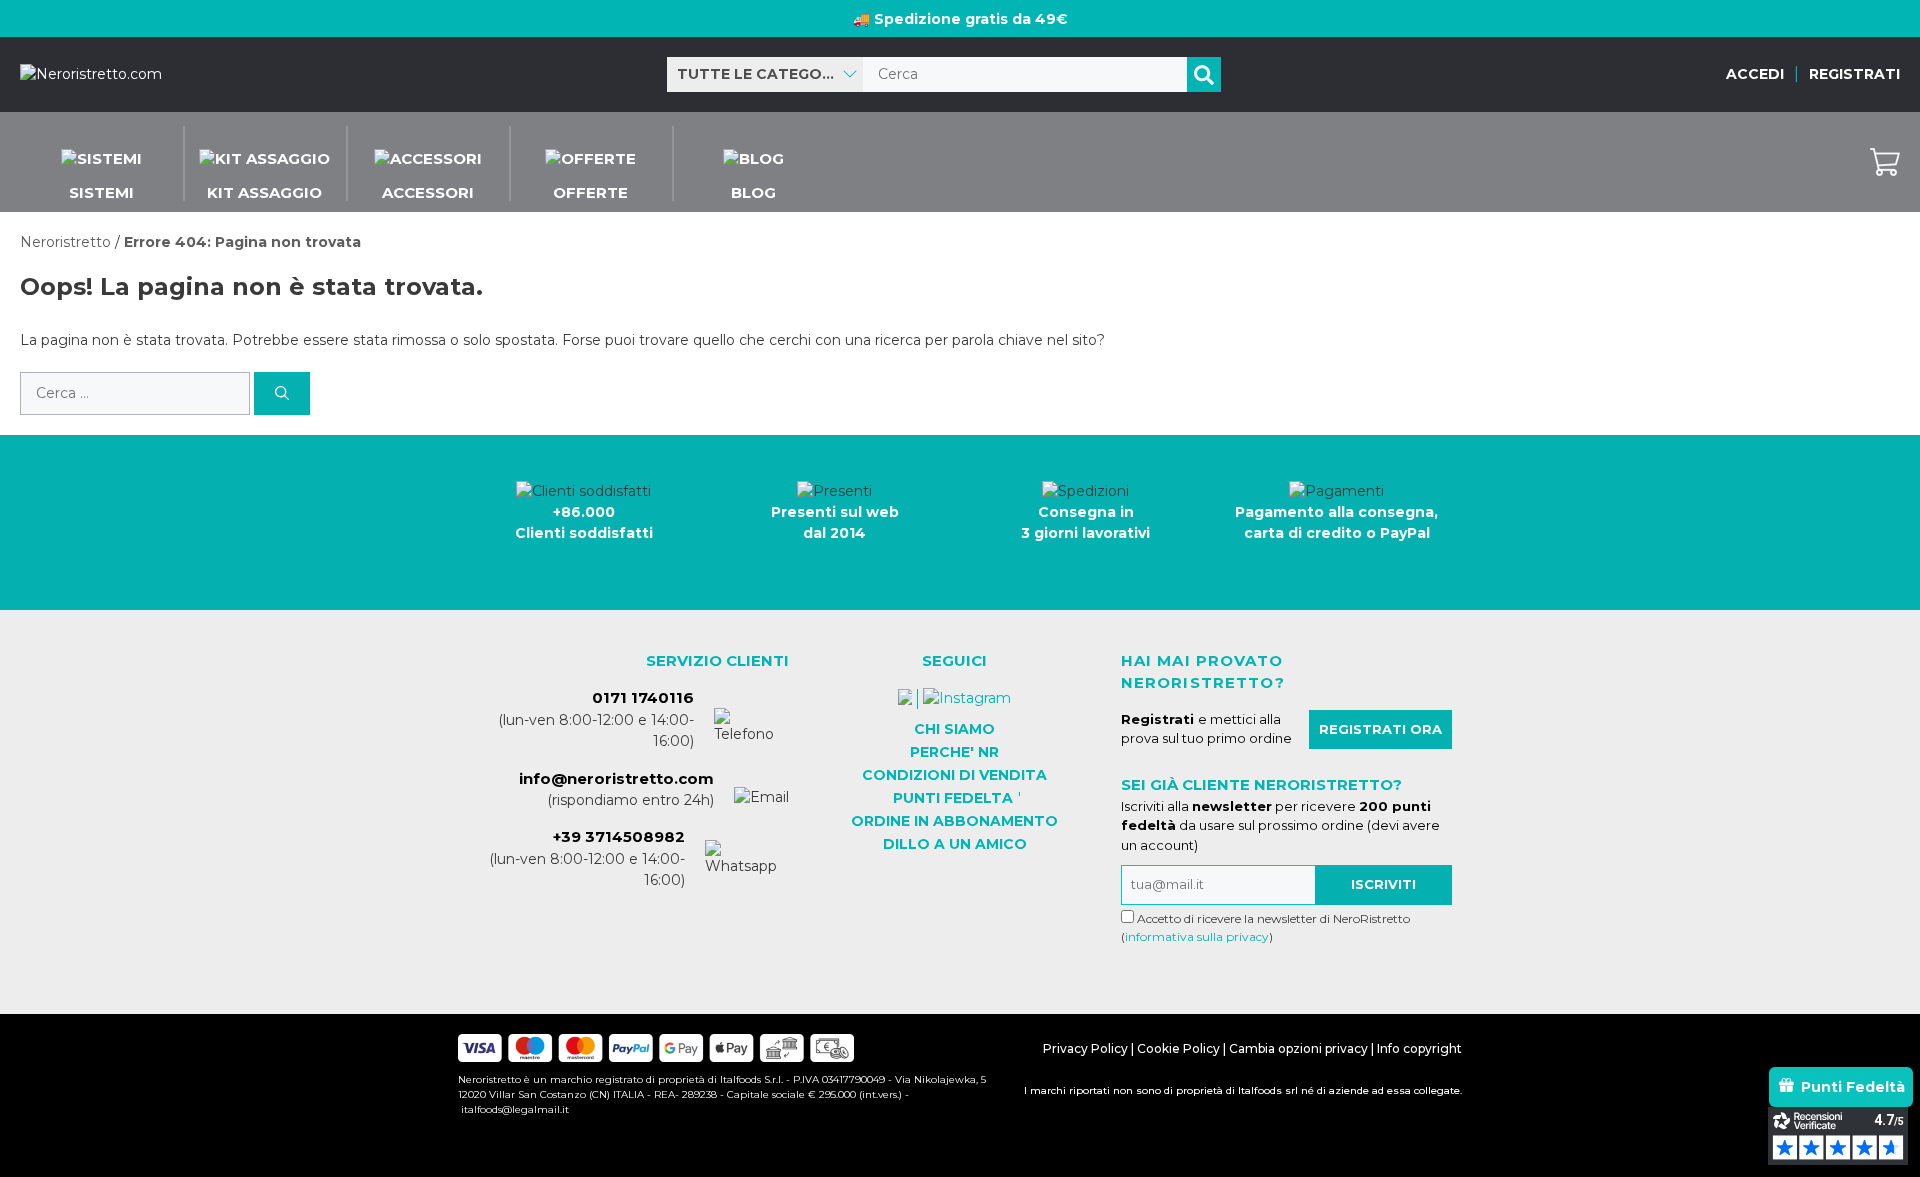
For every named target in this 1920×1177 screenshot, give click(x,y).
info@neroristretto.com (616, 778)
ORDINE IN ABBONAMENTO (954, 821)
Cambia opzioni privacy (1298, 1048)
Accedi (1755, 74)
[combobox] (765, 74)
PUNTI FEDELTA (953, 798)
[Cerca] (1204, 74)
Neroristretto (65, 242)
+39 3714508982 (619, 836)
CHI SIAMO (954, 729)
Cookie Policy (1178, 1048)
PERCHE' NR (954, 752)
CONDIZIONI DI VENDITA (954, 775)
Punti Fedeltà (1853, 1087)
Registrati (1854, 74)
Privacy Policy (1085, 1048)
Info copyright (1419, 1048)
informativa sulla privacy (1197, 936)
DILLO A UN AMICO (955, 844)
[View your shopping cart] (1885, 162)
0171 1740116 (643, 697)
